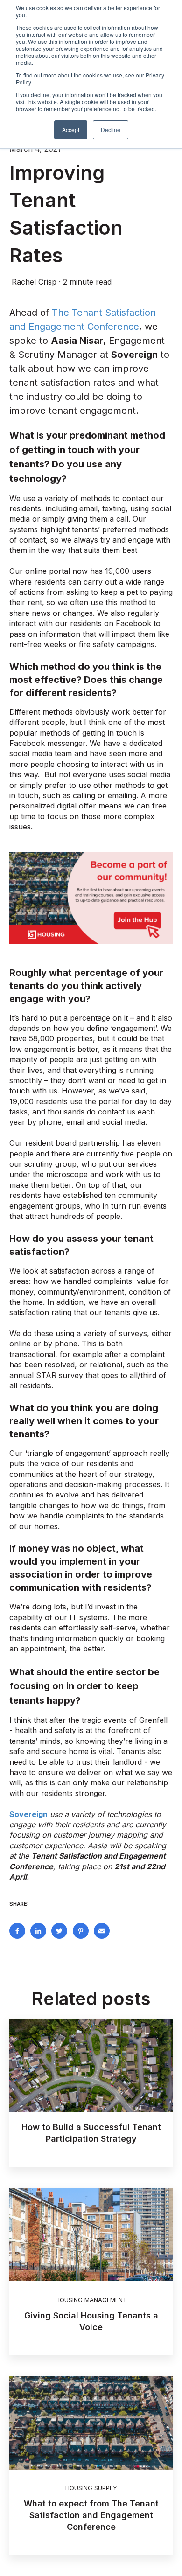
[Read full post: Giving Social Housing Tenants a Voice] (91, 2235)
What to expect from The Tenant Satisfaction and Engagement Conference (91, 2515)
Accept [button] (71, 129)
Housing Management (91, 2300)
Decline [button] (111, 129)
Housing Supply (91, 2488)
